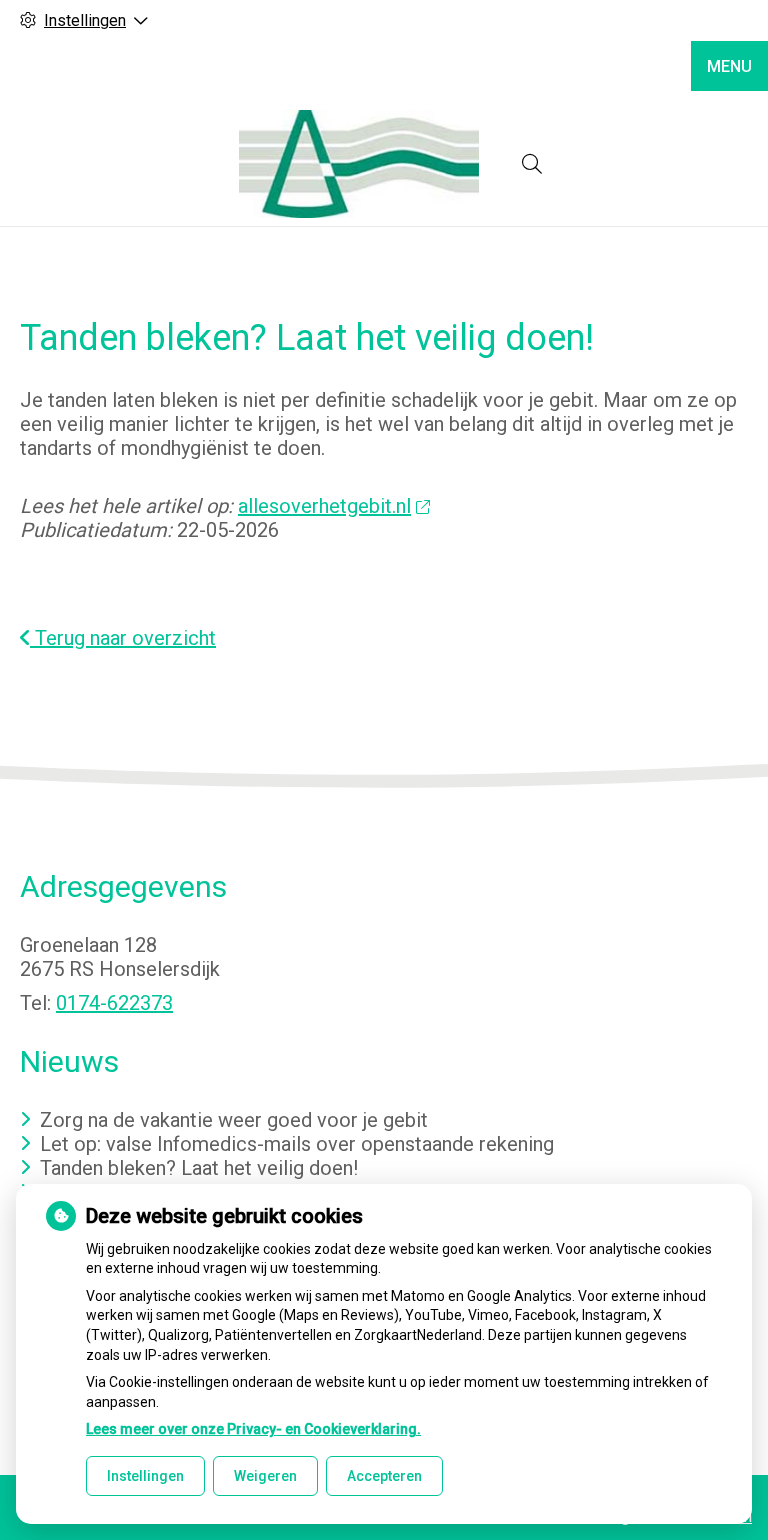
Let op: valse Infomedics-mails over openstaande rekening (297, 1144)
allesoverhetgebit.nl (324, 506)
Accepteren (384, 1476)
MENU (729, 66)
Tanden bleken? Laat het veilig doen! (199, 1168)
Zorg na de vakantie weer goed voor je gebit (234, 1120)
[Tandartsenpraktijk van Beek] (359, 164)
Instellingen (145, 1476)
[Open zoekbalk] (532, 164)
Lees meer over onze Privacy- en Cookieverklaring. (253, 1429)
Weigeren (265, 1476)
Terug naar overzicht (123, 638)
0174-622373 (114, 1003)
